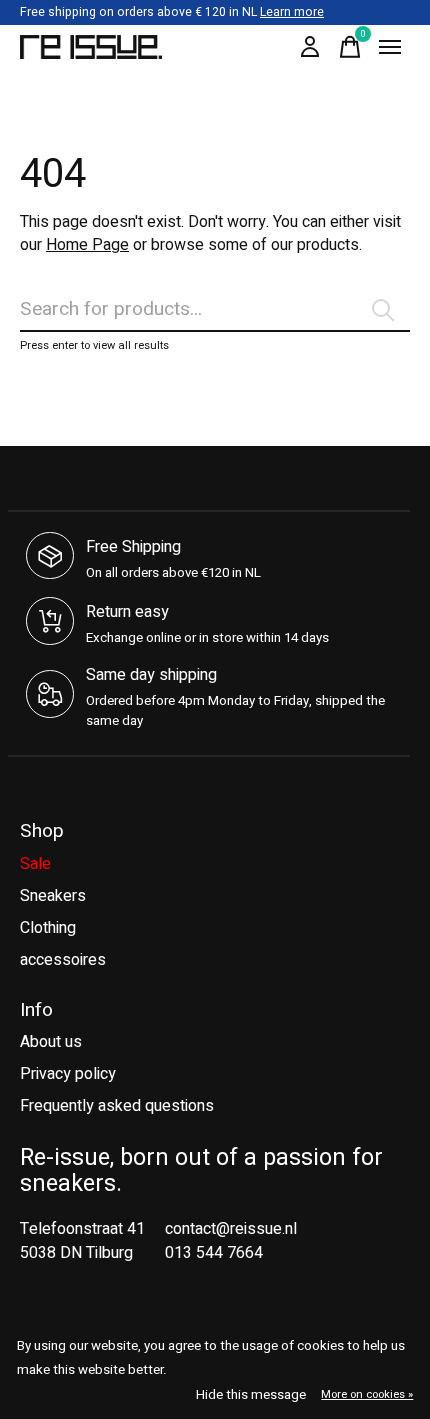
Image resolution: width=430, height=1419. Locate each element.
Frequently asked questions (117, 1106)
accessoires (63, 960)
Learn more (292, 12)
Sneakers (53, 896)
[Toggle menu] (390, 47)
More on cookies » (367, 1394)
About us (51, 1042)
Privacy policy (68, 1074)
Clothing (48, 928)
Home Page (87, 245)
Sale (35, 864)
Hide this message (251, 1395)
